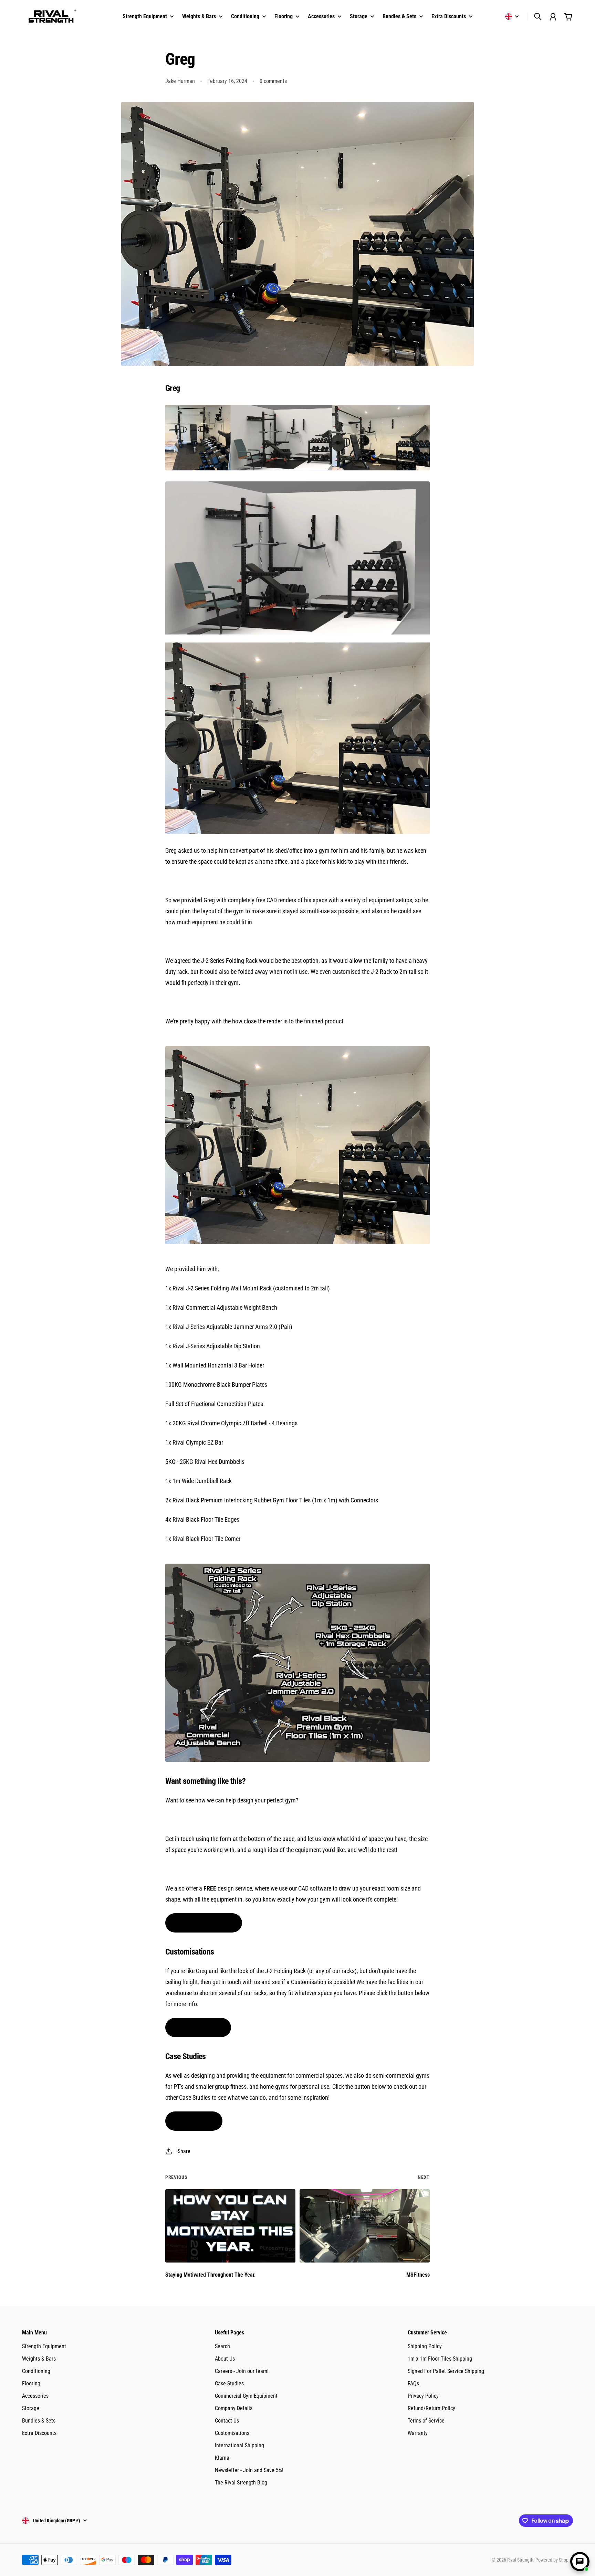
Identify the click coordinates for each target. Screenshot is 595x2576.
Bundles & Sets (39, 2421)
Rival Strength (520, 2560)
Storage (31, 2408)
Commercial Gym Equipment (246, 2396)
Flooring (31, 2383)
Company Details (234, 2408)
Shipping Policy (425, 2346)
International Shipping (239, 2445)
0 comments (273, 81)
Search (222, 2346)
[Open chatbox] (580, 2562)
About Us (225, 2359)
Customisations (232, 2433)
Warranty (418, 2433)
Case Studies (229, 2383)
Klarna (222, 2458)
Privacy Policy (423, 2396)
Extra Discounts (39, 2433)
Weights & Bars (39, 2359)
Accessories (35, 2396)
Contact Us (227, 2421)
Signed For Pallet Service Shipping (446, 2371)
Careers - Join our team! (242, 2371)
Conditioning (36, 2371)
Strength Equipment (44, 2346)
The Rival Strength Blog (241, 2483)
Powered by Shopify (554, 2560)
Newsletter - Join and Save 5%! (249, 2470)
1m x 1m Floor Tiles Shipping (440, 2359)
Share (184, 2151)
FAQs (413, 2383)
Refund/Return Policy (431, 2408)
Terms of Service (426, 2421)
